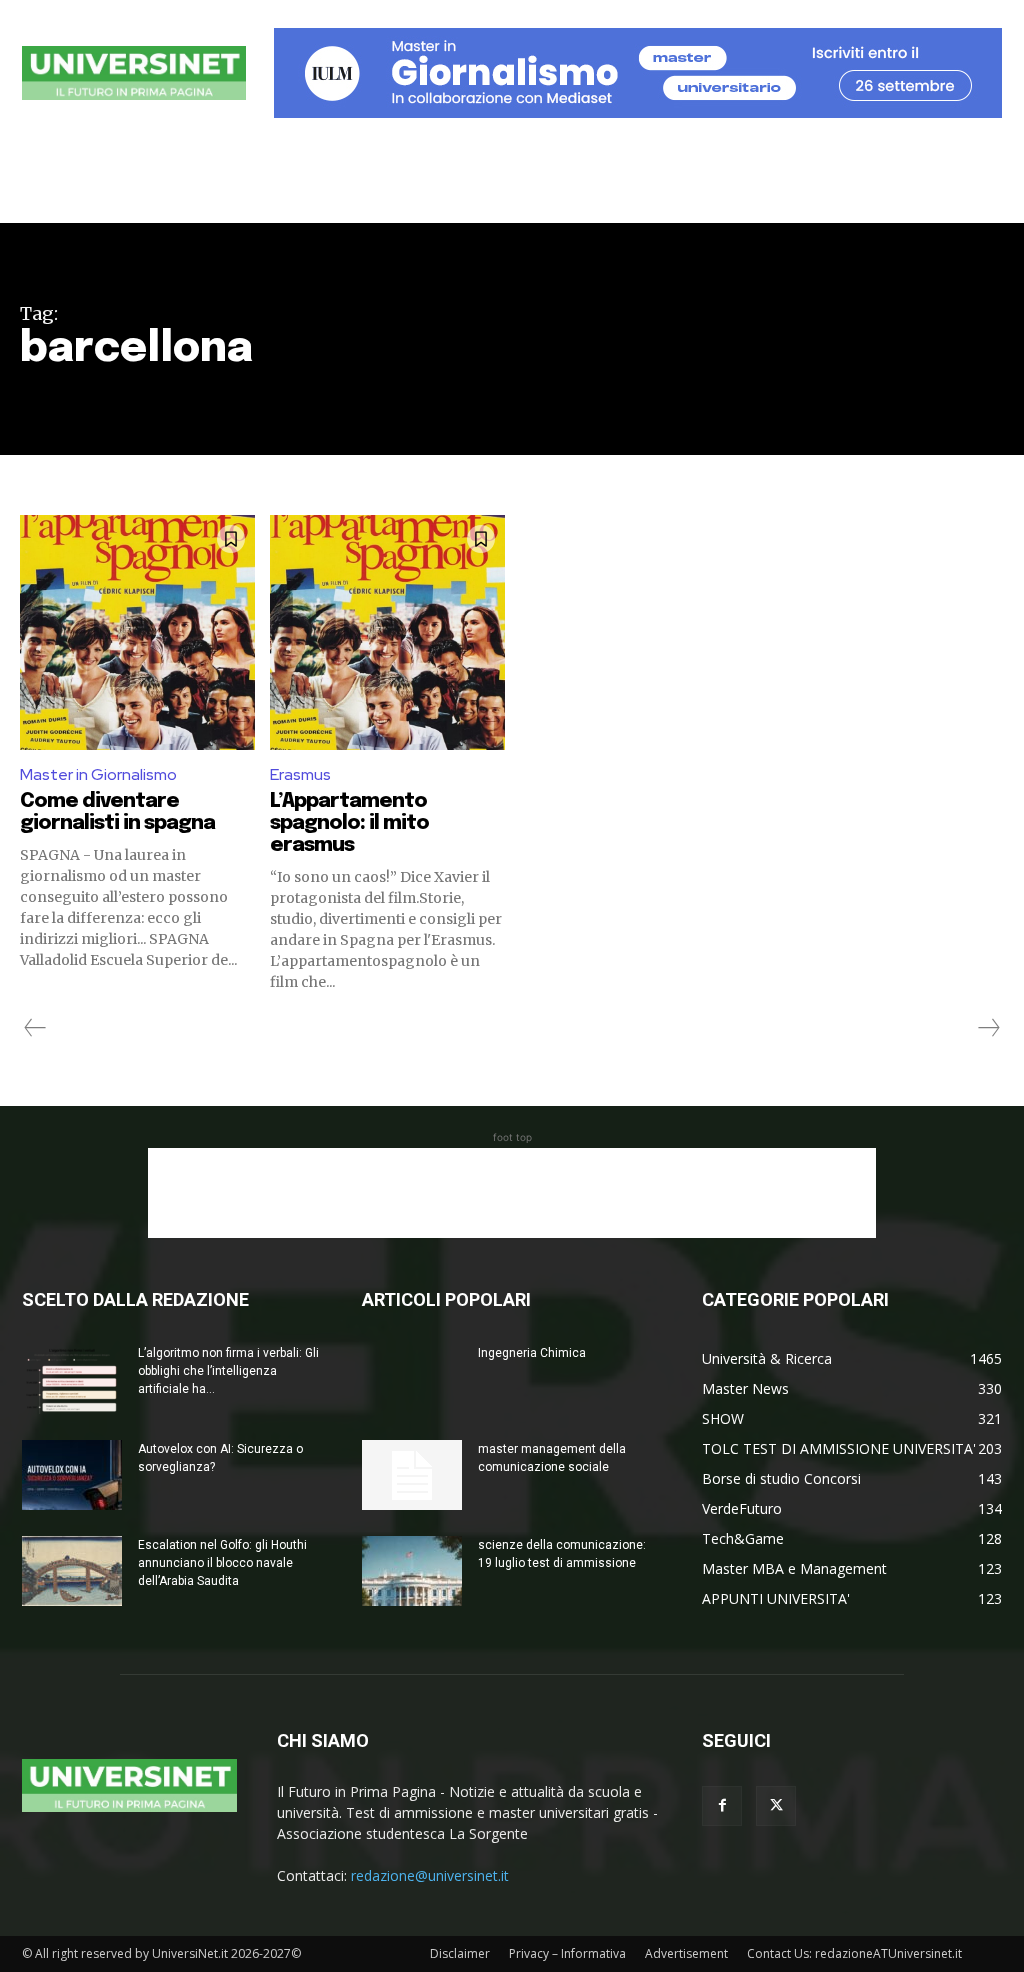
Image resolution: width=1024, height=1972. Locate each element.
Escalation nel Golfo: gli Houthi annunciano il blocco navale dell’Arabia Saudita (222, 1563)
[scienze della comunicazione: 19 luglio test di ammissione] (412, 1571)
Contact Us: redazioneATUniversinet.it (854, 1953)
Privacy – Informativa (567, 1953)
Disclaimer (460, 1953)
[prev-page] (35, 1028)
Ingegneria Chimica (532, 1353)
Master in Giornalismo (98, 774)
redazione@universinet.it (430, 1875)
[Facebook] (722, 1806)
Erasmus (300, 774)
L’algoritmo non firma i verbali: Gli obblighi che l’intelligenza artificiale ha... (228, 1371)
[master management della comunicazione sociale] (412, 1475)
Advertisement (686, 1953)
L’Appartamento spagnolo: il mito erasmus (349, 823)
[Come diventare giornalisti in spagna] (137, 632)
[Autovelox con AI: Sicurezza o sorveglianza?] (72, 1475)
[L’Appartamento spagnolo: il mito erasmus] (387, 632)
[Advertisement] (512, 1193)
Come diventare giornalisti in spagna (117, 812)
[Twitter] (776, 1806)
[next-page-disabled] (988, 1028)
